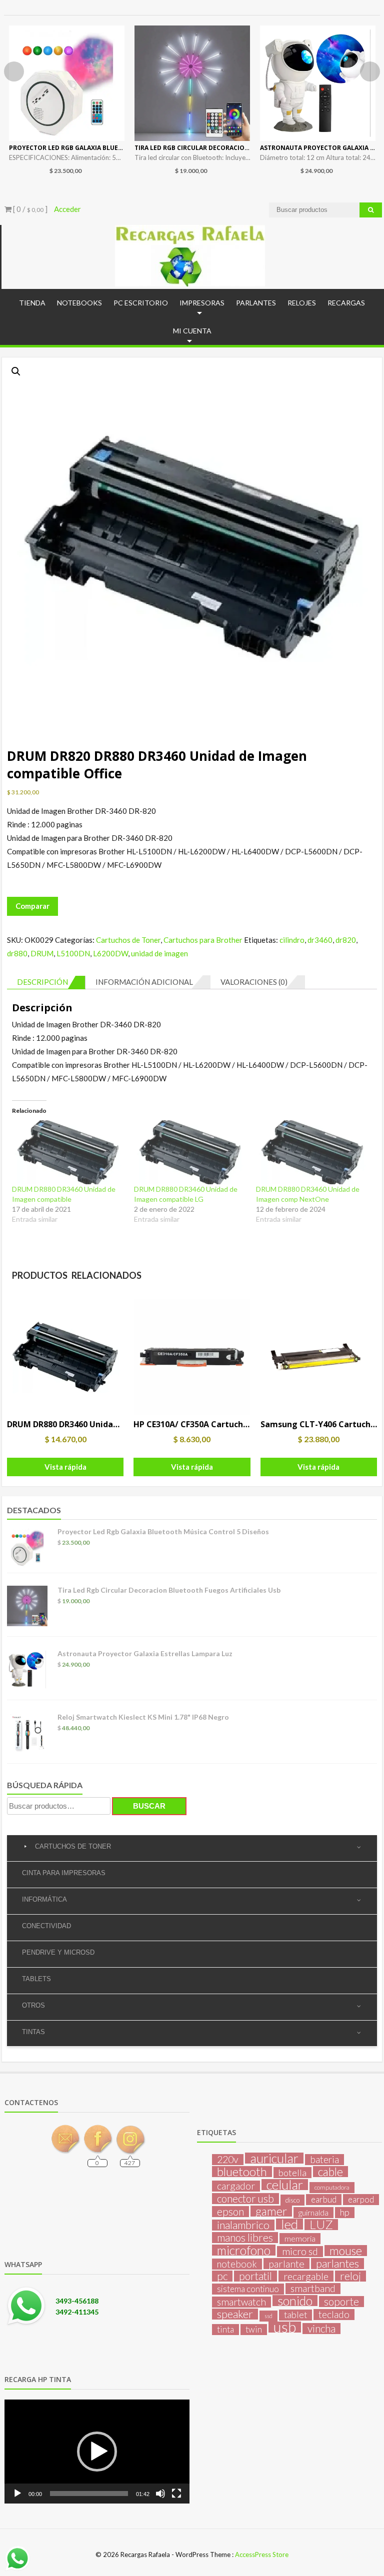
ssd (268, 2316)
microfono (244, 2250)
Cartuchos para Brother (203, 940)
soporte (341, 2302)
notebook (237, 2264)
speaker (235, 2314)
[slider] (89, 2494)
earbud (324, 2199)
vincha (321, 2329)
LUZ (321, 2225)
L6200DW (110, 953)
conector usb (245, 2199)
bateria (324, 2160)
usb (285, 2327)
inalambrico (243, 2225)
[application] (97, 2452)
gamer (271, 2211)
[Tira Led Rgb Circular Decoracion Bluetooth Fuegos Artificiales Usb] (192, 83)
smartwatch (241, 2302)
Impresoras (202, 303)
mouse (346, 2251)
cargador (236, 2186)
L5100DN (73, 953)
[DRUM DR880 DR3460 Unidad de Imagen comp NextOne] (312, 1152)
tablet (295, 2315)
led (289, 2224)
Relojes (302, 303)
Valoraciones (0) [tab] (254, 982)
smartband (313, 2289)
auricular (274, 2158)
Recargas (346, 303)
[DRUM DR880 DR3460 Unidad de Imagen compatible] (68, 1152)
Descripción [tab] (42, 982)
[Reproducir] (17, 2494)
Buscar (149, 1806)
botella (292, 2173)
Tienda (32, 303)
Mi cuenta (192, 331)
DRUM (42, 953)
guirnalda (313, 2212)
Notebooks (79, 303)
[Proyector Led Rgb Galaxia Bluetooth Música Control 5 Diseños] (67, 83)
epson (230, 2212)
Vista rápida (65, 1467)
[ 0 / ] (29, 209)
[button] (16, 371)
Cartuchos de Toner (128, 940)
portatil (255, 2276)
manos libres (245, 2238)
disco (292, 2200)
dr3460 (320, 940)
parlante (286, 2264)
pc (222, 2276)
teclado (334, 2315)
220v (228, 2160)
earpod (361, 2199)
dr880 (17, 953)
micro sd (300, 2252)
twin (254, 2329)
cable (330, 2172)
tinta (225, 2329)
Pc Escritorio (141, 303)
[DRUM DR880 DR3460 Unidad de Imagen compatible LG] (190, 1152)
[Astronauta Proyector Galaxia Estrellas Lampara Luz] (318, 83)
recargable (306, 2276)
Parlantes (256, 303)
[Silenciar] (160, 2494)
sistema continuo (248, 2289)
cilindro (292, 940)
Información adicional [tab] (144, 982)
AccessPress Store (262, 2555)
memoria (300, 2238)
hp (345, 2212)
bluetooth (242, 2172)
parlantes (337, 2264)
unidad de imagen (159, 953)
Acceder (67, 209)
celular (285, 2185)
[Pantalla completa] (176, 2494)
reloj (350, 2276)
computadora (332, 2187)
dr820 (346, 940)
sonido (295, 2301)
